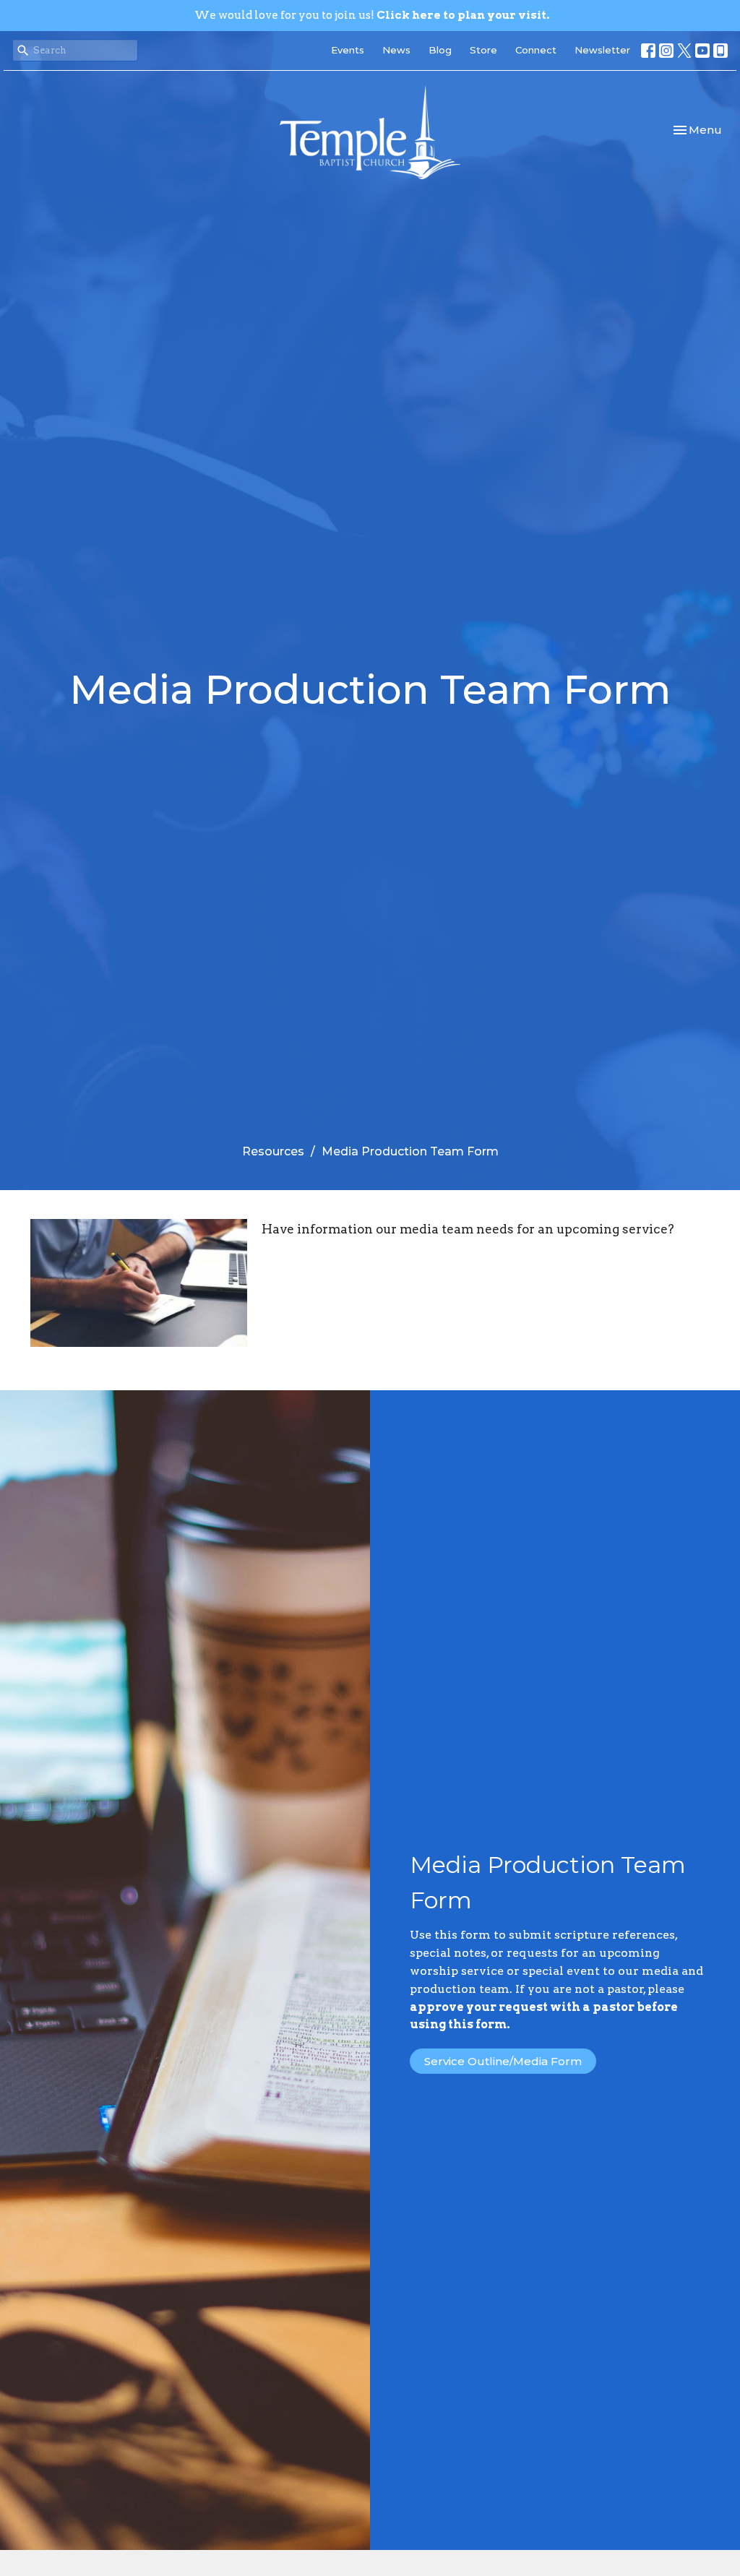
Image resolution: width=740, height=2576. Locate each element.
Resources (273, 1151)
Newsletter (602, 50)
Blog (440, 50)
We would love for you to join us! (372, 15)
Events (348, 50)
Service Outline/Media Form (503, 2061)
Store (483, 50)
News (396, 50)
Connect (536, 50)
